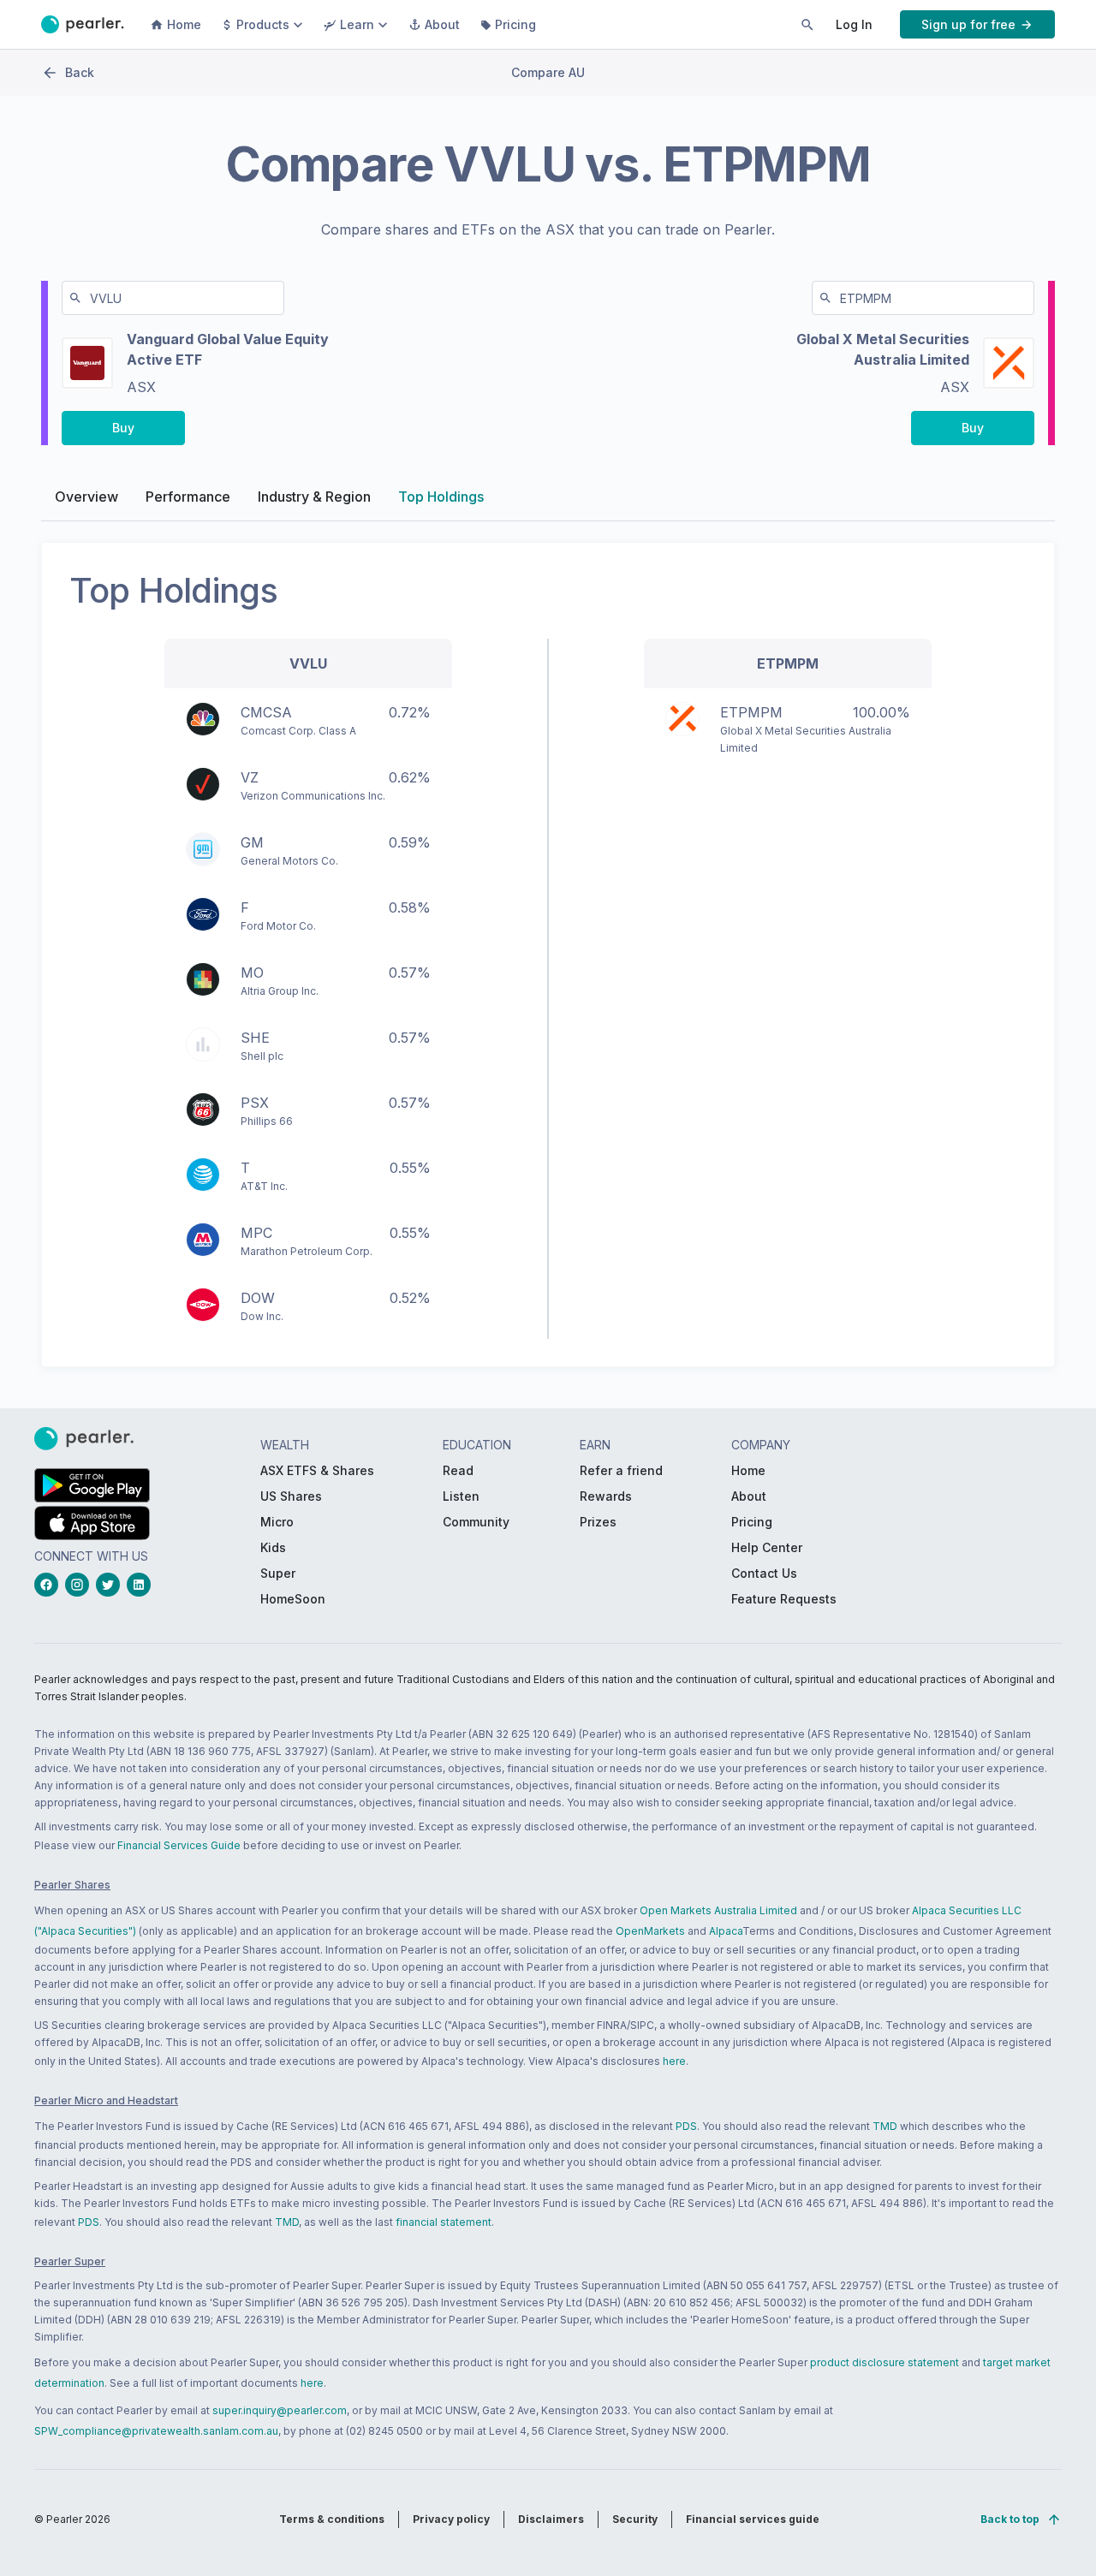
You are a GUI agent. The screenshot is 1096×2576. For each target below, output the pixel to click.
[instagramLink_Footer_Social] (80, 1585)
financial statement (444, 2222)
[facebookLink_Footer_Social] (50, 1585)
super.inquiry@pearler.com (280, 2410)
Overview (86, 497)
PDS (686, 2126)
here (674, 2061)
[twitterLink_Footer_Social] (111, 1585)
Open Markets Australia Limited (718, 1910)
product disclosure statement (885, 2362)
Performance (188, 497)
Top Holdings (441, 497)
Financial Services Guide (179, 1845)
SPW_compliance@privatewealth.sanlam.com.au (156, 2431)
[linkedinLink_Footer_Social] (142, 1585)
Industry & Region (314, 497)
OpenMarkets (650, 1931)
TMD (885, 2126)
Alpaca (726, 1931)
